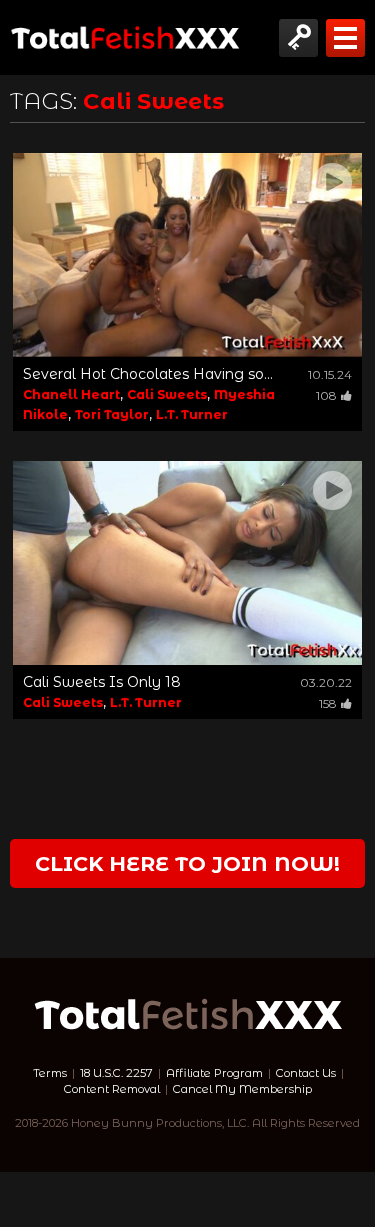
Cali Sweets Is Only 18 (102, 682)
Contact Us (306, 1073)
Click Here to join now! (187, 863)
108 (326, 395)
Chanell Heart (71, 394)
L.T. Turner (192, 414)
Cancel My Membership (242, 1089)
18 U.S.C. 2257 (116, 1073)
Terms (50, 1073)
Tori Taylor (112, 414)
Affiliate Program (214, 1073)
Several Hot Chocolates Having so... (148, 374)
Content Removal (112, 1089)
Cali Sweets (167, 394)
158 (328, 703)
